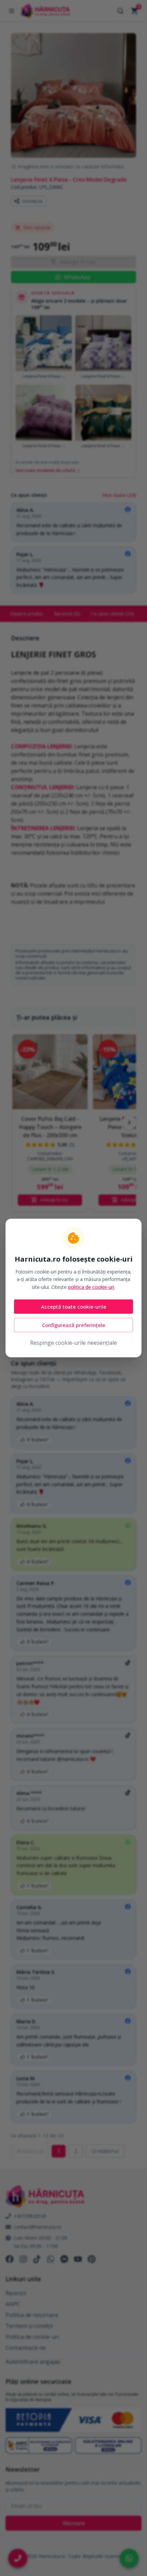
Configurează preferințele (74, 1325)
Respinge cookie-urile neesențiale (73, 1343)
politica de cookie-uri (91, 1287)
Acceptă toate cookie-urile (74, 1307)
